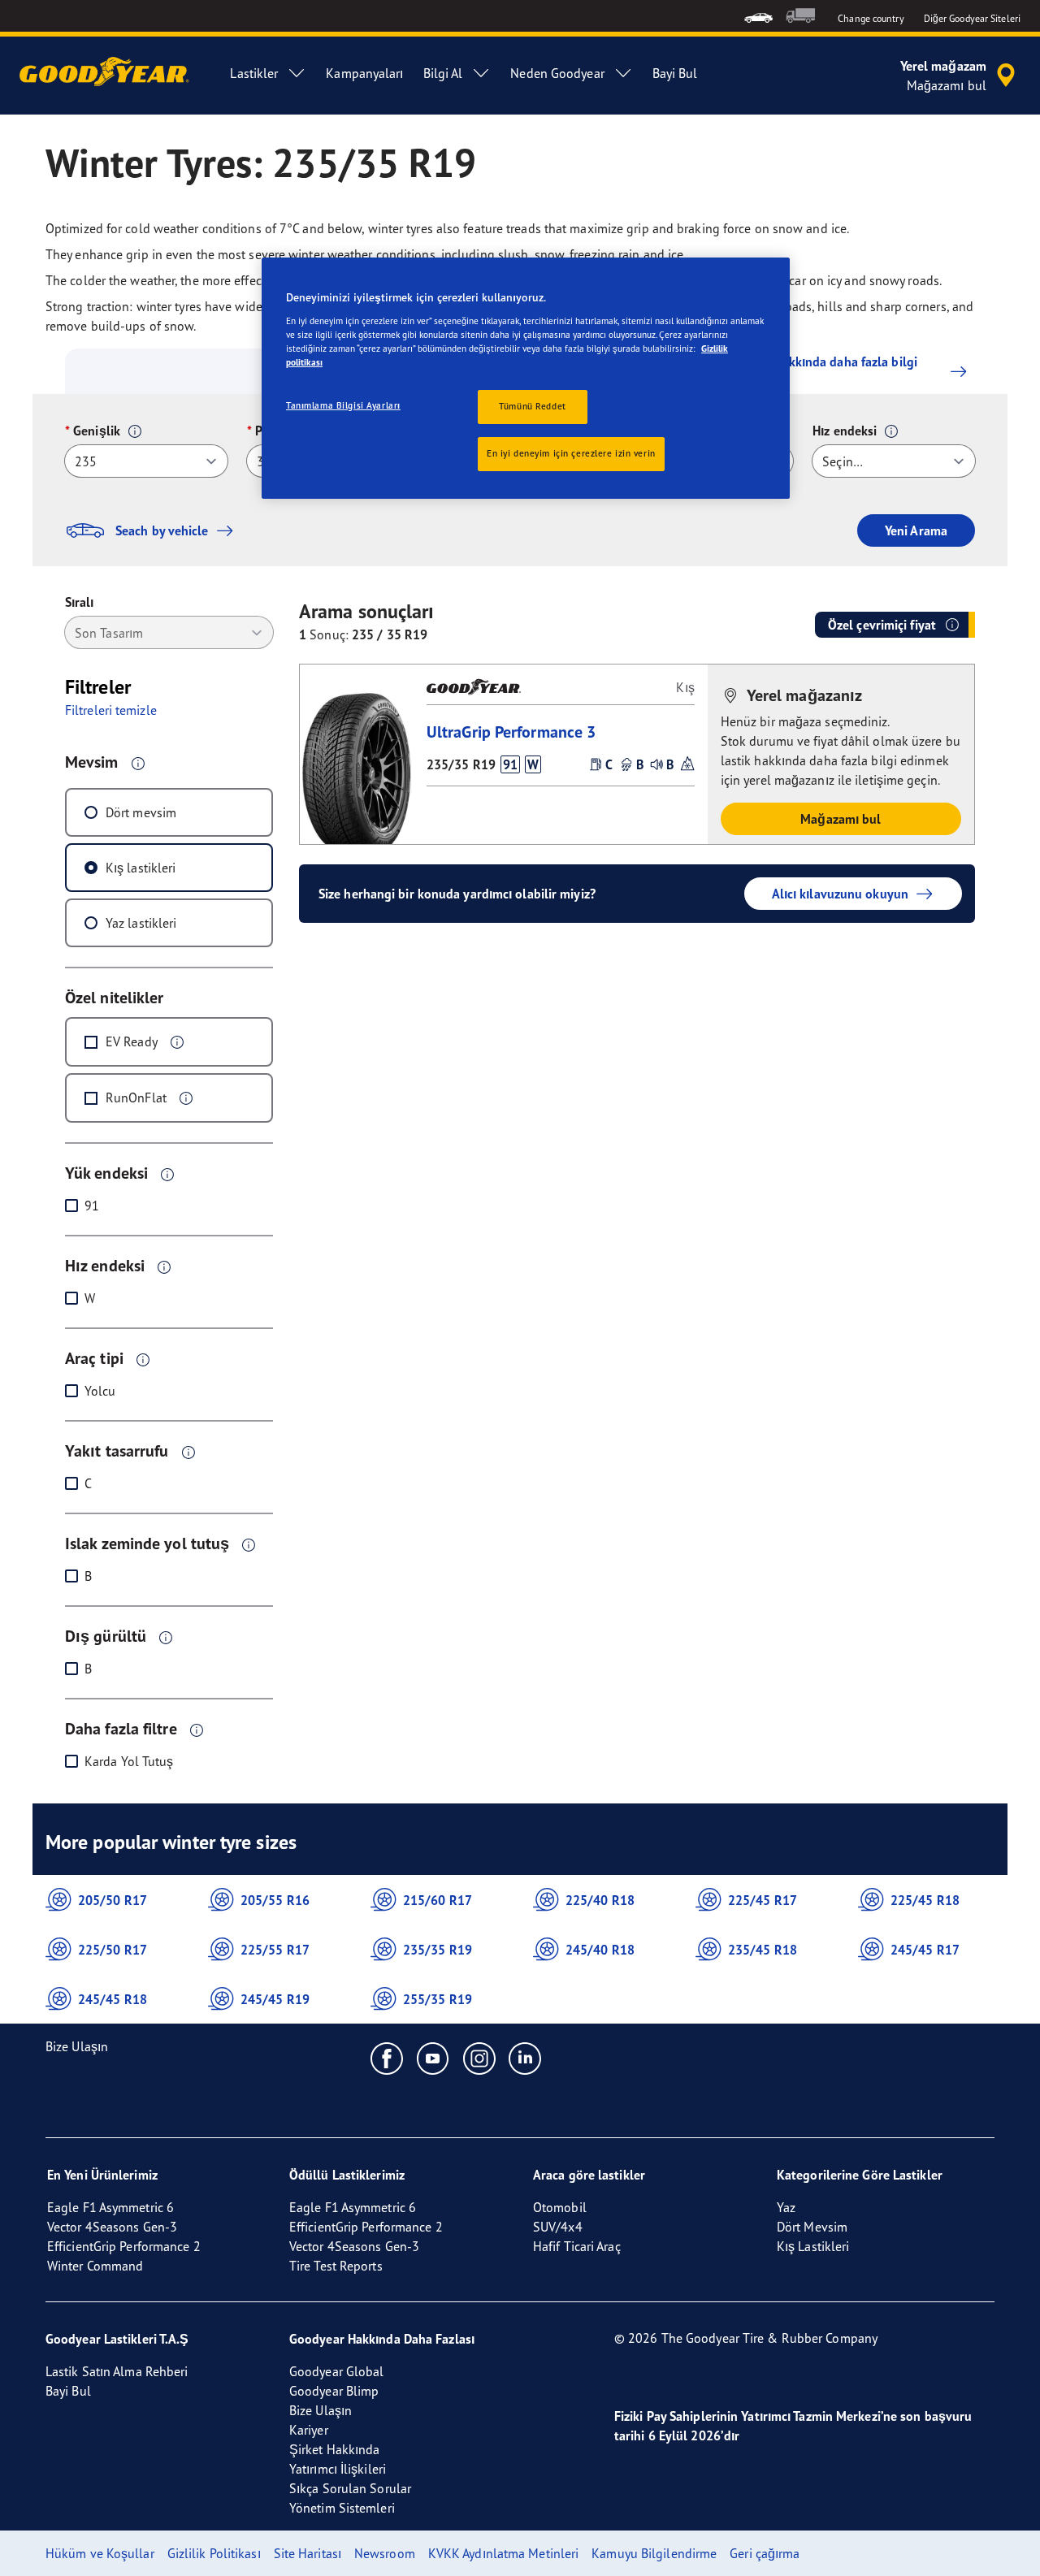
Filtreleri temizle (111, 710)
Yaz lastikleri (141, 923)
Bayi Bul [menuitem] (675, 73)
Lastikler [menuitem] (254, 73)
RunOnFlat (136, 1098)
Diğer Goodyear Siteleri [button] (972, 18)
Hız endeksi (845, 431)
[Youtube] (433, 2058)
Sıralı (80, 602)
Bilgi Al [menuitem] (443, 73)
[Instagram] (480, 2058)
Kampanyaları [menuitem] (364, 73)
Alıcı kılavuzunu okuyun (840, 894)
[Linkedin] (525, 2058)
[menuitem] (758, 16)
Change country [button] (871, 18)
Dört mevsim (141, 812)
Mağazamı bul (841, 819)
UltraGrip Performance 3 (511, 732)
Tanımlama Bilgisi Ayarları (343, 405)
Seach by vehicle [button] (162, 530)
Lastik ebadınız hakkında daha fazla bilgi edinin (802, 371)
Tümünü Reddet (532, 406)
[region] (526, 378)
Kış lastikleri (141, 868)
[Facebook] (387, 2058)
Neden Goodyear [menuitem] (557, 73)
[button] (135, 431)
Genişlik (97, 431)
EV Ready (132, 1041)
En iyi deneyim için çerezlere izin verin (571, 453)
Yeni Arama (916, 530)
